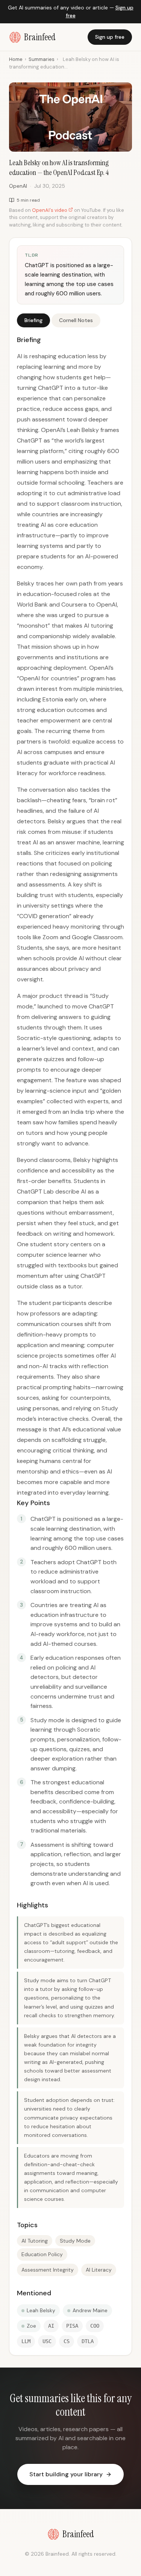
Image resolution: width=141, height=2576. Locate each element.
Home (16, 59)
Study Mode (75, 2241)
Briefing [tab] (33, 320)
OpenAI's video (50, 210)
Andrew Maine (90, 2310)
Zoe (31, 2326)
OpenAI (18, 186)
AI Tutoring (35, 2241)
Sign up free (110, 37)
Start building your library (66, 2474)
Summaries (42, 59)
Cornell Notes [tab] (76, 320)
